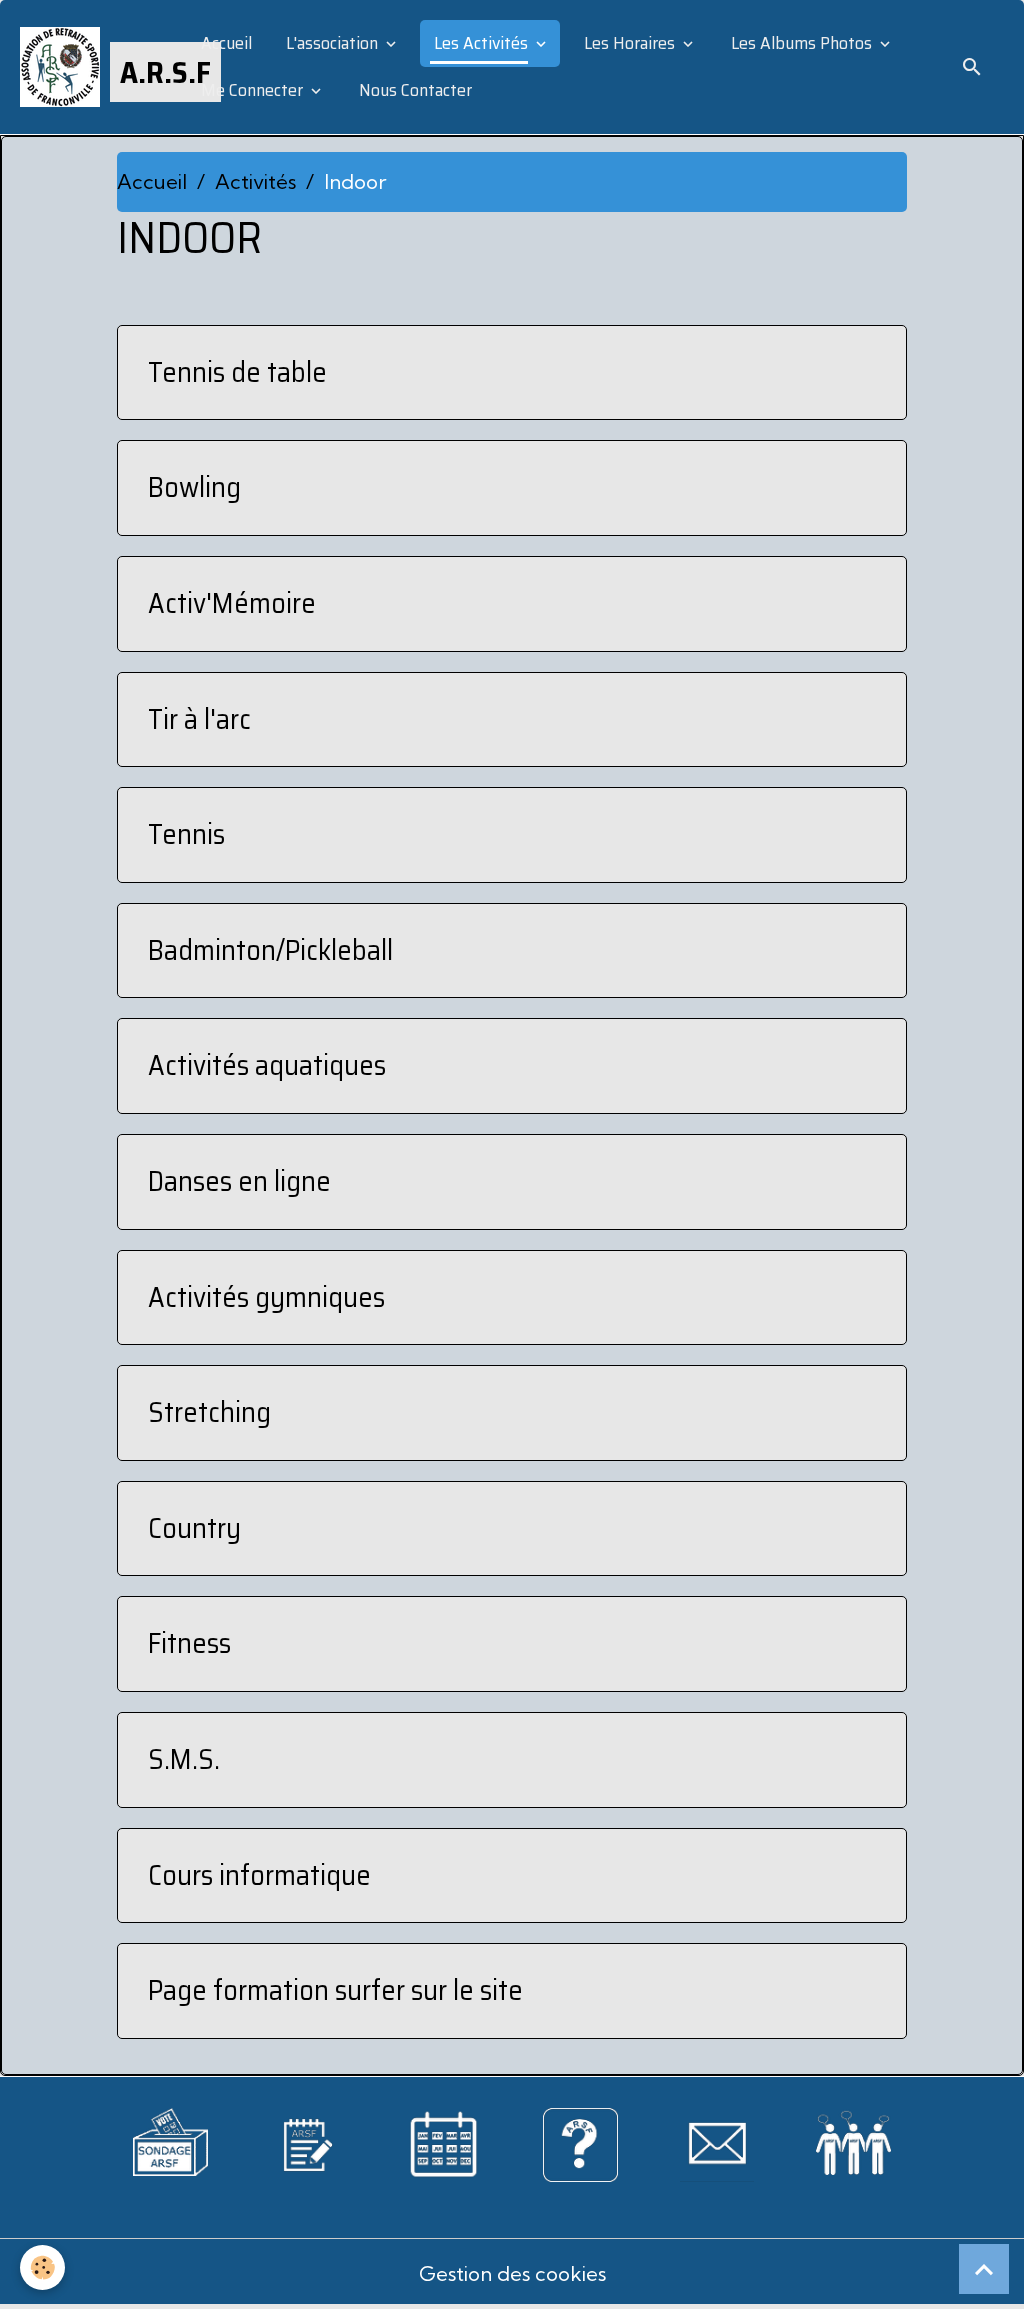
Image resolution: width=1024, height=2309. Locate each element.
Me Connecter (252, 90)
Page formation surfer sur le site (335, 1991)
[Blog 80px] (307, 2142)
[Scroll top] (984, 2269)
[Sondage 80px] (170, 2139)
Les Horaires (629, 43)
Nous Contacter (413, 90)
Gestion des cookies (512, 2273)
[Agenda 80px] (443, 2142)
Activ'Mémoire (232, 604)
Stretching (209, 1413)
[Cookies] (42, 2267)
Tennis (186, 835)
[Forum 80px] (853, 2138)
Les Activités (481, 43)
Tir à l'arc (199, 720)
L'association (332, 43)
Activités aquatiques (267, 1066)
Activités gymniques (266, 1298)
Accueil (224, 43)
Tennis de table (237, 373)
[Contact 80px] (717, 2142)
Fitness (189, 1644)
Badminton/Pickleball (270, 951)
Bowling (194, 488)
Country (194, 1529)
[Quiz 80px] (580, 2142)
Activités (255, 181)
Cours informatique (259, 1876)
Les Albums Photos (801, 43)
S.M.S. (184, 1760)
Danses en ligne (239, 1182)
